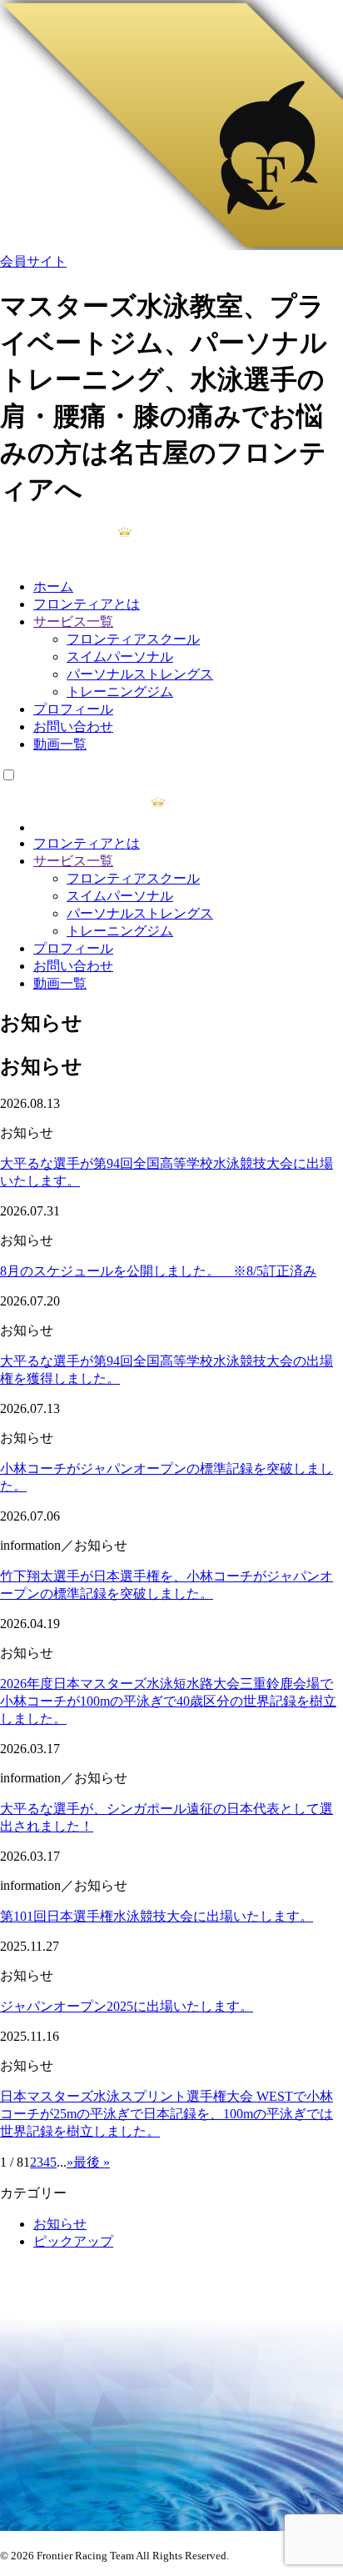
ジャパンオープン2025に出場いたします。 (127, 2006)
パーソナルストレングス (140, 674)
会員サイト (33, 261)
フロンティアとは (87, 604)
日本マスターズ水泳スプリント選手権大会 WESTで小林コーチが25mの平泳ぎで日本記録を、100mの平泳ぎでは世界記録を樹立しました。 (167, 2114)
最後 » (92, 2162)
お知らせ (60, 2224)
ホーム (53, 586)
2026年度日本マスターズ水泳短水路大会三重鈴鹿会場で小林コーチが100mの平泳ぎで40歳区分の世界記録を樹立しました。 (168, 1701)
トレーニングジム (120, 692)
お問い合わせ (73, 727)
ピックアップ (73, 2241)
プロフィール (73, 709)
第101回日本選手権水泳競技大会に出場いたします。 (157, 1916)
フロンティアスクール (133, 639)
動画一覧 (60, 744)
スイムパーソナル (120, 657)
